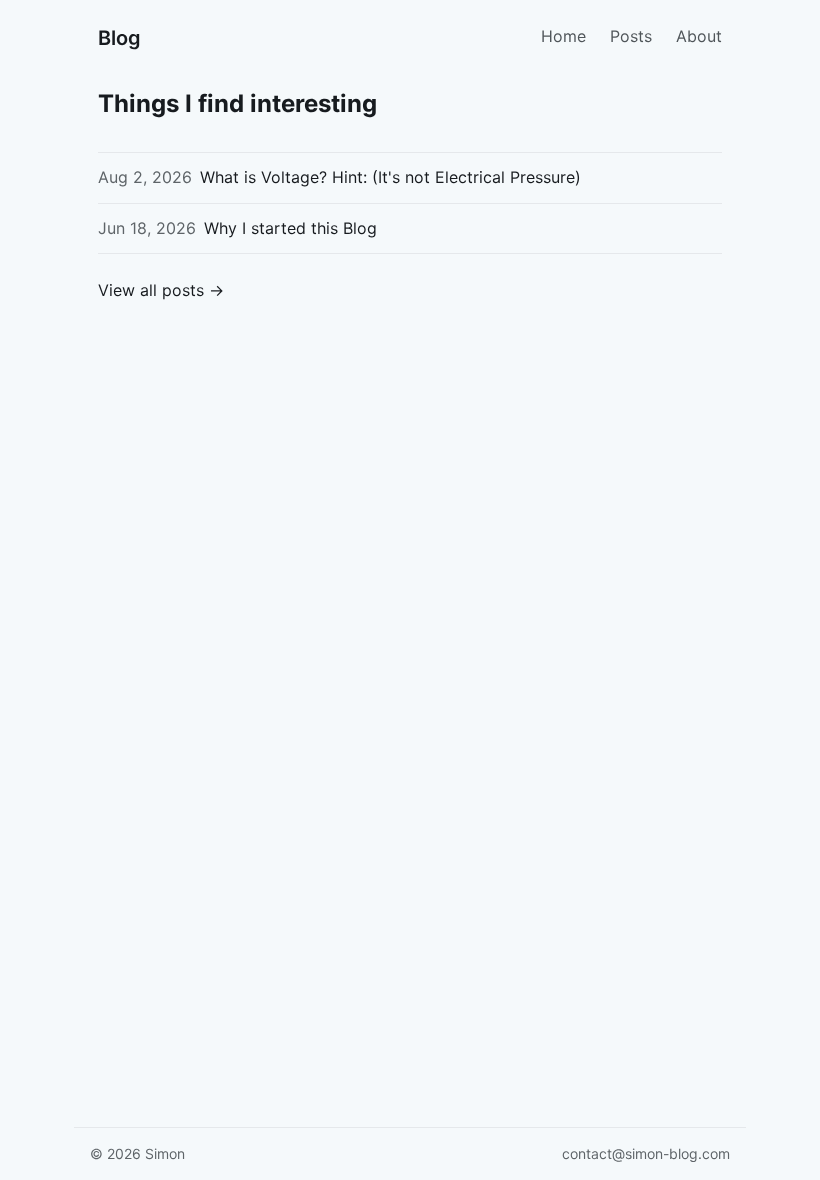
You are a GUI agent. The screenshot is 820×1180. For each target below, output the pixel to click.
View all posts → (161, 290)
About (699, 36)
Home (563, 36)
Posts (631, 36)
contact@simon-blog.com (646, 1153)
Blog (119, 38)
